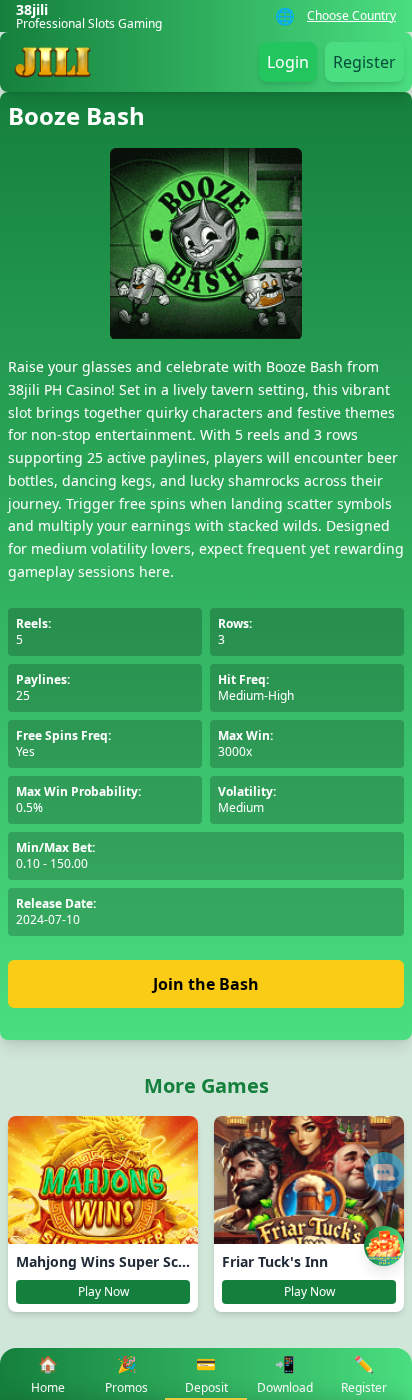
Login (288, 62)
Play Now (103, 1291)
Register (364, 62)
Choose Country (351, 16)
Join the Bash (206, 984)
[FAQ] (384, 1172)
